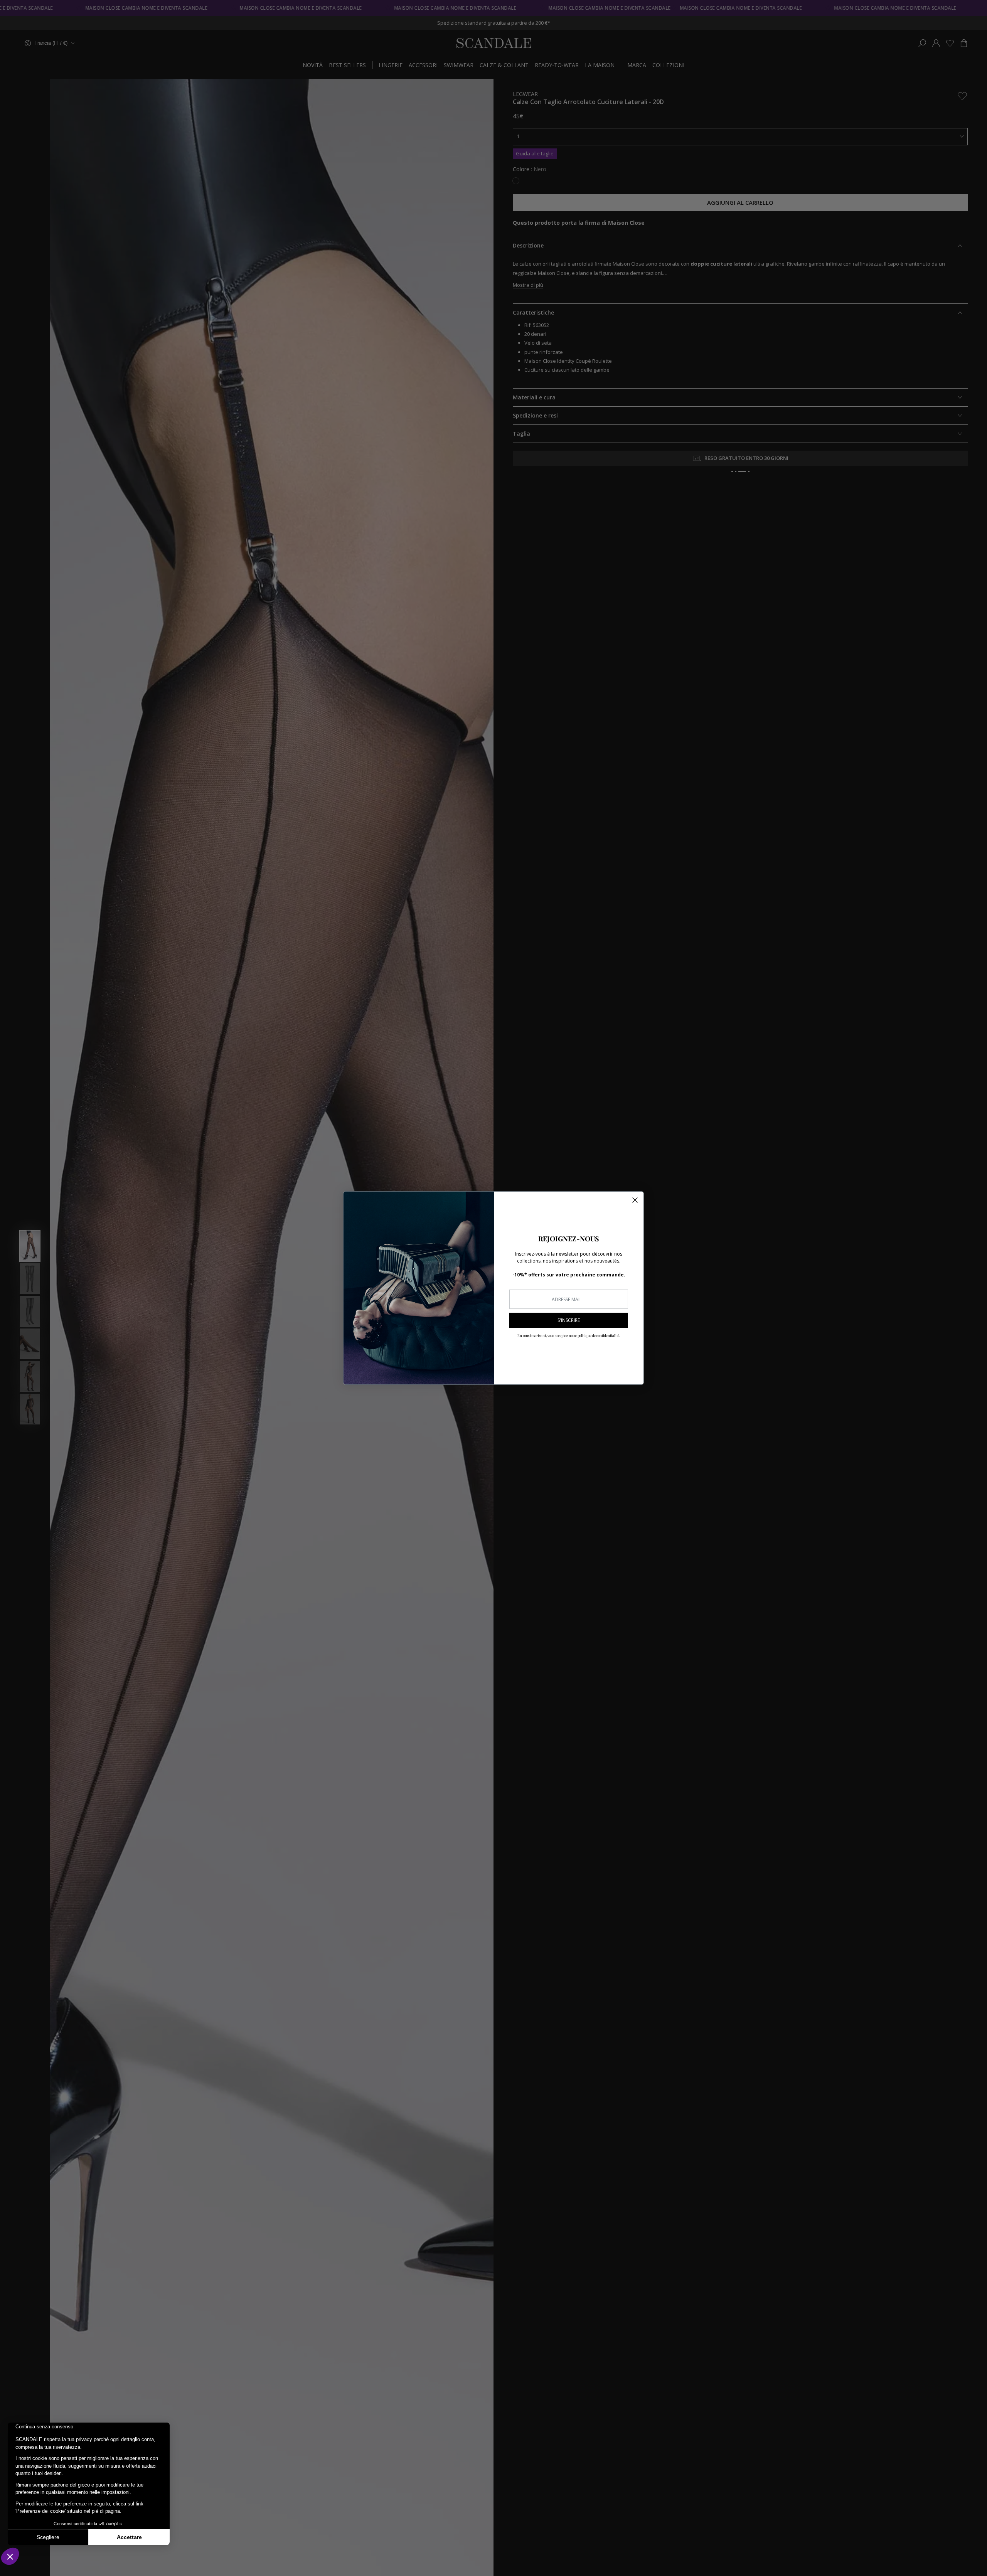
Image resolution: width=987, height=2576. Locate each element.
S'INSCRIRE (569, 1320)
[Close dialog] (635, 1200)
